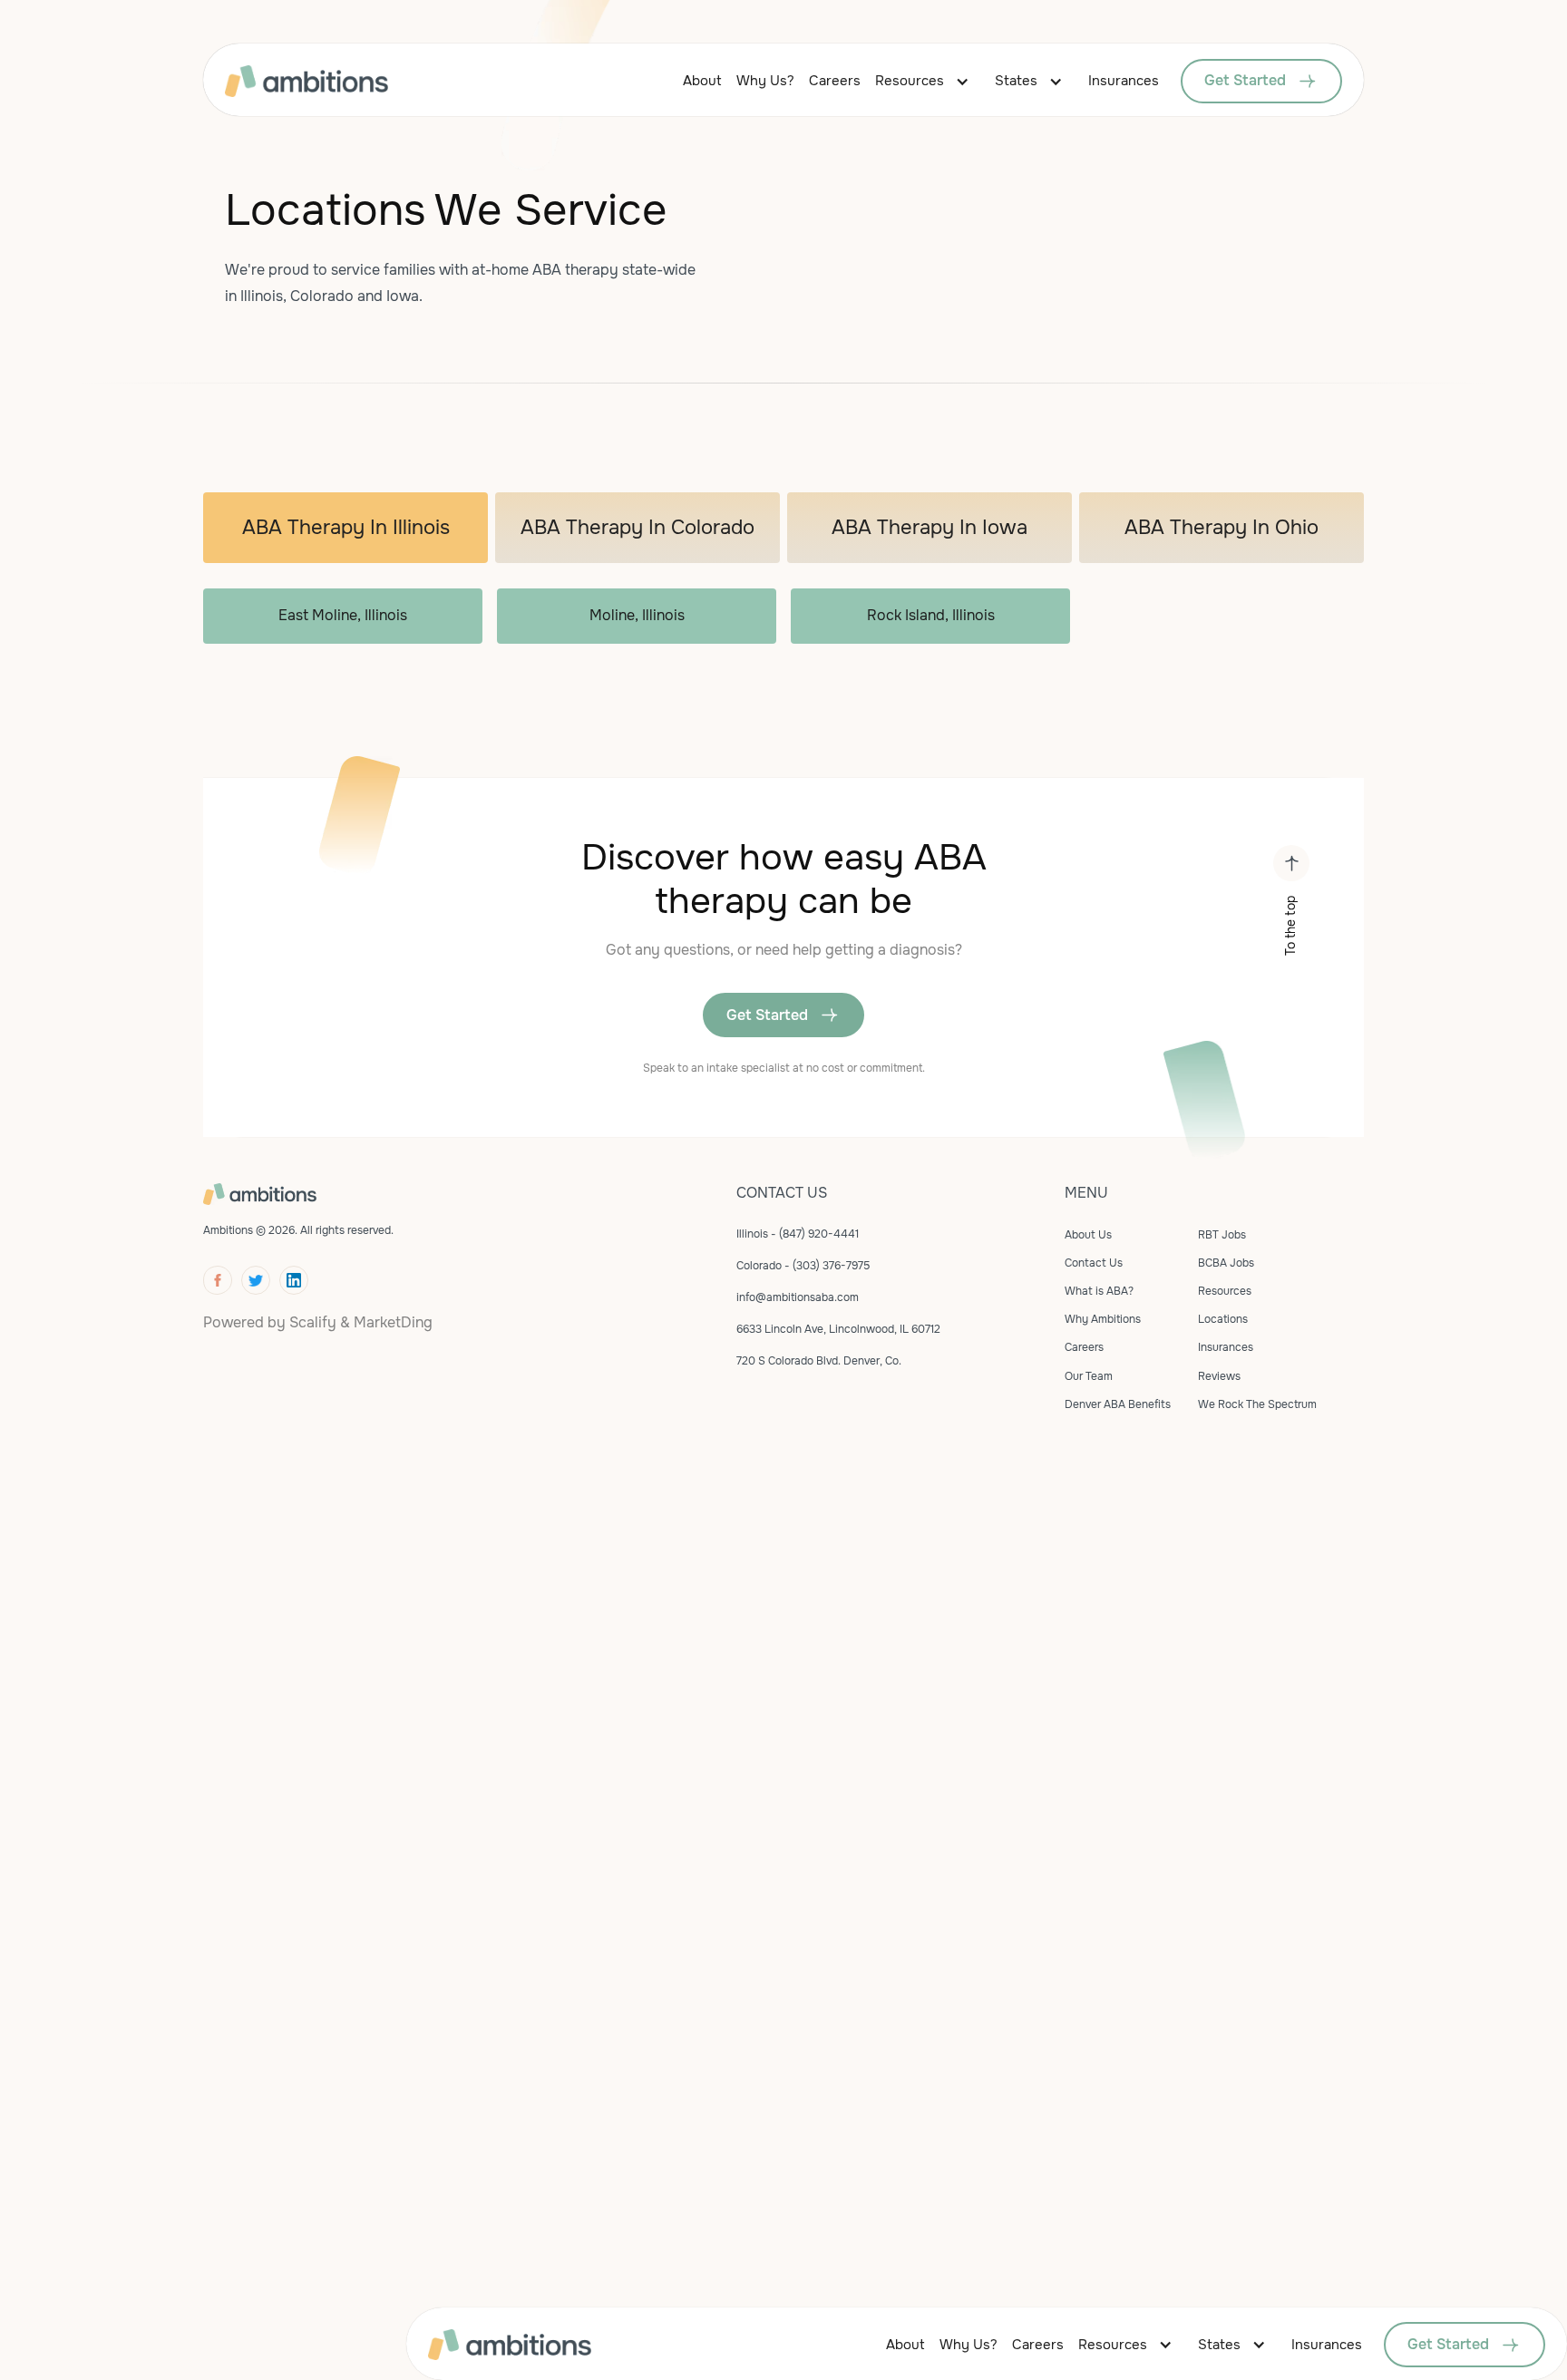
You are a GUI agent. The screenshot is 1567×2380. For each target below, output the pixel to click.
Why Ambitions (1103, 1319)
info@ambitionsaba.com (798, 1297)
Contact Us (1094, 1263)
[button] (928, 81)
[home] (335, 81)
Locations (1223, 1319)
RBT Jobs (1222, 1235)
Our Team (1089, 1376)
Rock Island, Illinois (931, 615)
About (702, 81)
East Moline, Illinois (343, 615)
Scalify (313, 1322)
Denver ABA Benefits (1118, 1404)
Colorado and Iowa (355, 296)
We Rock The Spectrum (1257, 1404)
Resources (910, 81)
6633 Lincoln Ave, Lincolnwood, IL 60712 (838, 1329)
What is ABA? (1099, 1291)
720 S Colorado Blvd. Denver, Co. (819, 1361)
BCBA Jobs (1226, 1263)
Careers (835, 81)
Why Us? (765, 81)
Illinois (262, 296)
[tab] (346, 528)
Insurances (1124, 81)
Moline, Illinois (637, 615)
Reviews (1219, 1376)
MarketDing (393, 1322)
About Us (1088, 1235)
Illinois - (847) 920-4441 (798, 1234)
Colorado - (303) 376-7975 (803, 1266)
